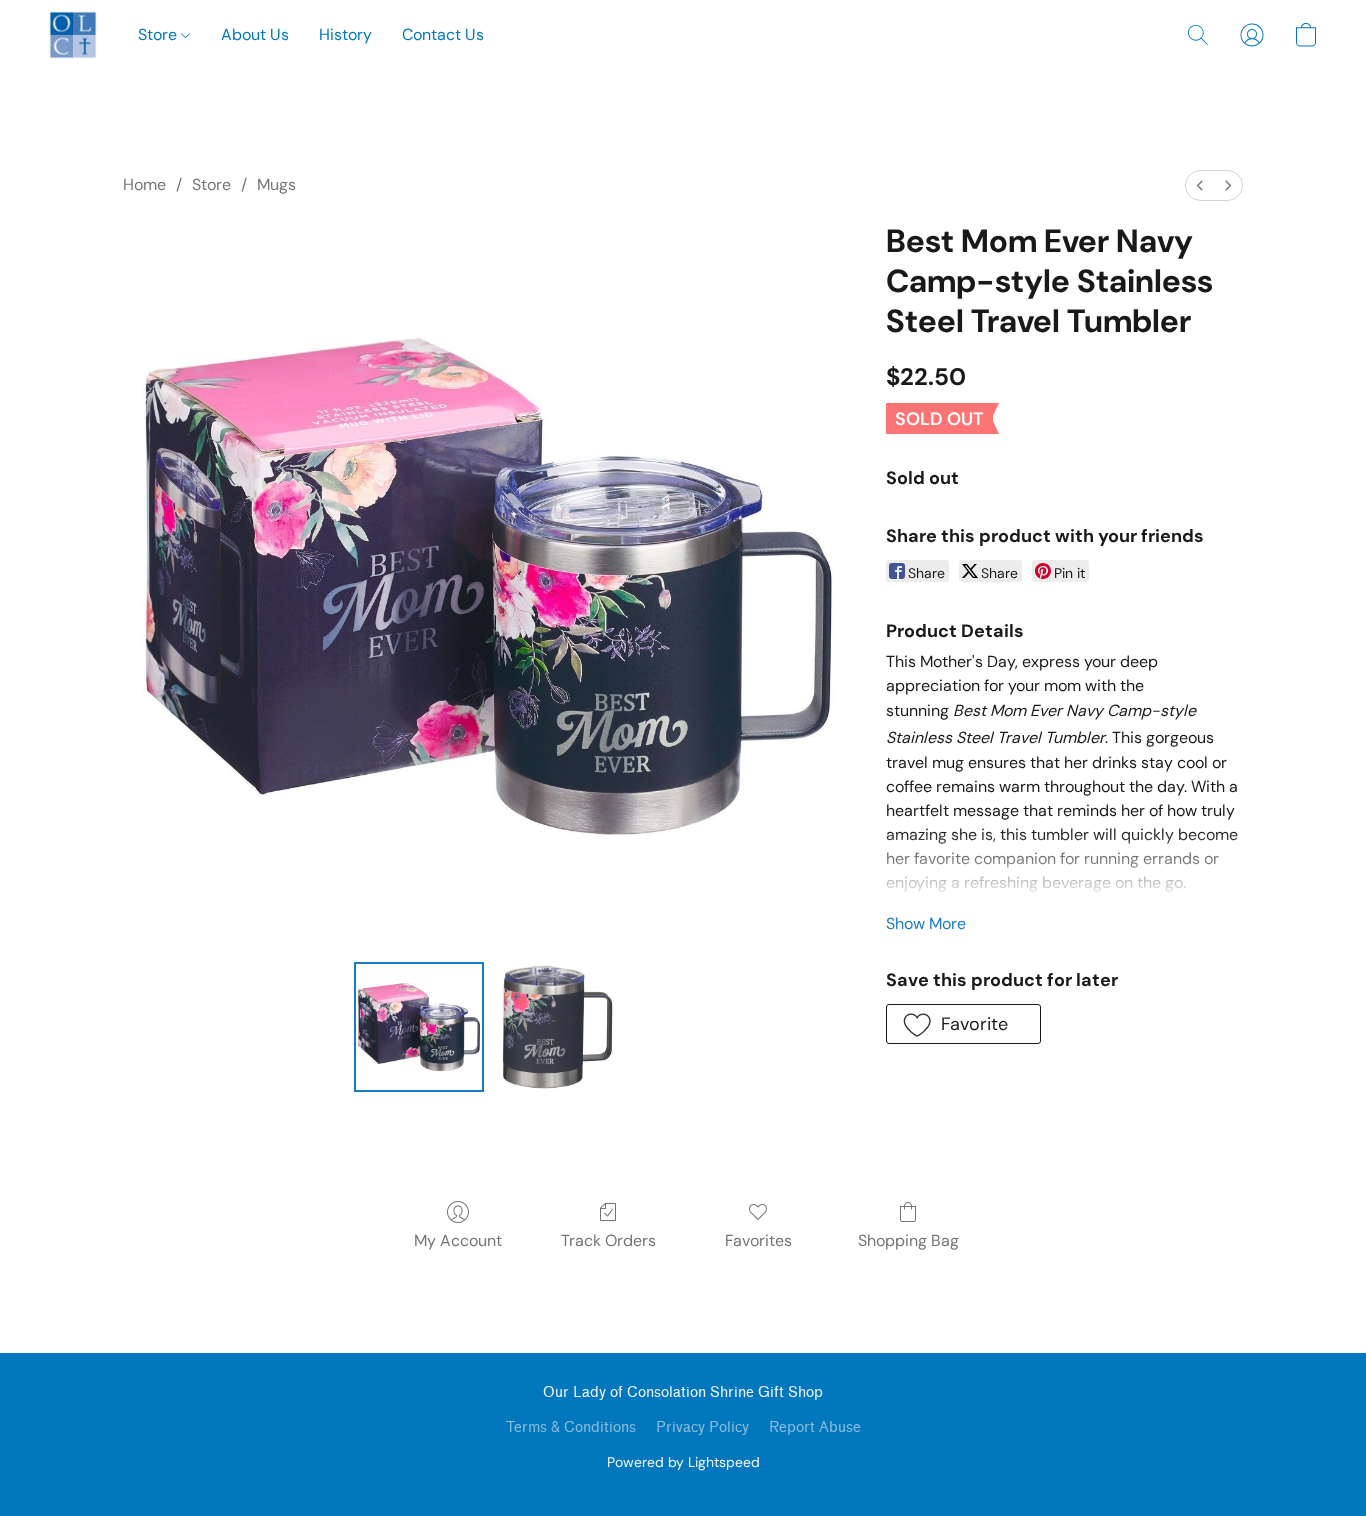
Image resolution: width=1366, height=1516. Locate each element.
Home (144, 184)
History (345, 34)
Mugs (276, 184)
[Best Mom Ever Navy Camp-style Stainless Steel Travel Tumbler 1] (557, 1027)
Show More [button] (926, 923)
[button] (73, 35)
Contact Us (443, 34)
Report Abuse (815, 1427)
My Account (458, 1240)
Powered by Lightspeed (683, 1462)
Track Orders (608, 1240)
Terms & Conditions (571, 1427)
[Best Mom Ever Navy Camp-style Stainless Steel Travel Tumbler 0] (419, 1027)
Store (159, 34)
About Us (255, 34)
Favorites (758, 1240)
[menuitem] (1200, 185)
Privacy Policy (702, 1427)
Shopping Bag (908, 1240)
